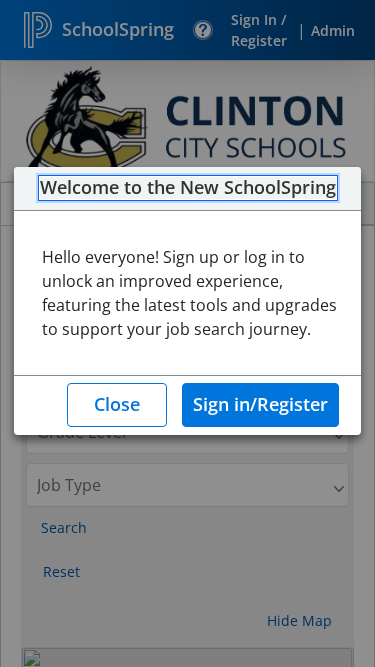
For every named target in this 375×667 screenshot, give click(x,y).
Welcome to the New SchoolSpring (188, 188)
